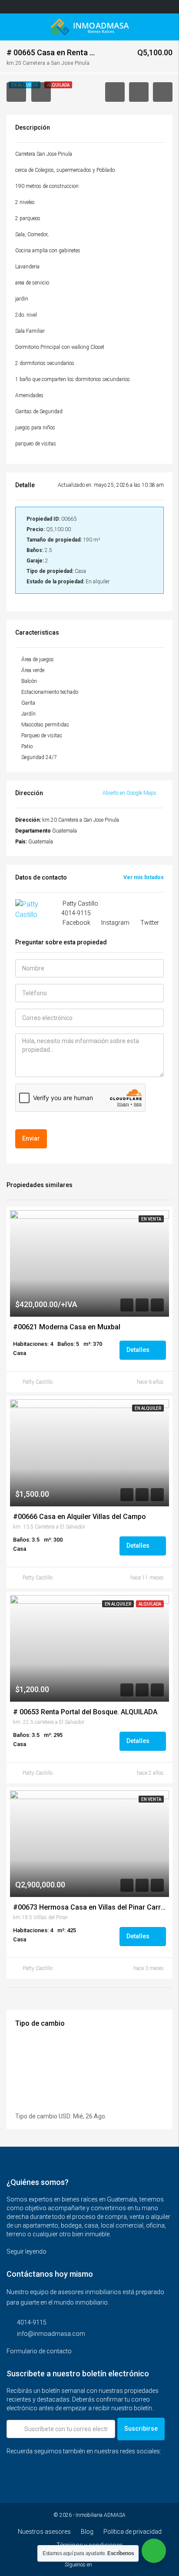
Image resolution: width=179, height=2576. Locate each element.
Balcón (29, 681)
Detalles (139, 1350)
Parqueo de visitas (42, 736)
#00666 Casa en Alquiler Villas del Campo (80, 1517)
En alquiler (148, 1408)
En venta (151, 1219)
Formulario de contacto (40, 2351)
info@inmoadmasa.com (51, 2334)
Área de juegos (38, 659)
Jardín (28, 714)
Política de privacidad (133, 2532)
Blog (87, 2532)
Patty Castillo (38, 1382)
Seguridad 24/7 (39, 757)
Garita (28, 703)
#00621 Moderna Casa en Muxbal (67, 1327)
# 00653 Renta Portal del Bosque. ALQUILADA (85, 1712)
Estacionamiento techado (50, 692)
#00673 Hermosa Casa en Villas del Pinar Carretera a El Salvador (89, 1907)
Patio (27, 746)
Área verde (33, 670)
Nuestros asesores (44, 2532)
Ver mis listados (144, 877)
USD (65, 2116)
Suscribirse (141, 2429)
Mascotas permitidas (45, 725)
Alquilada (150, 1604)
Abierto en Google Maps (130, 793)
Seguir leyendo (27, 2251)
